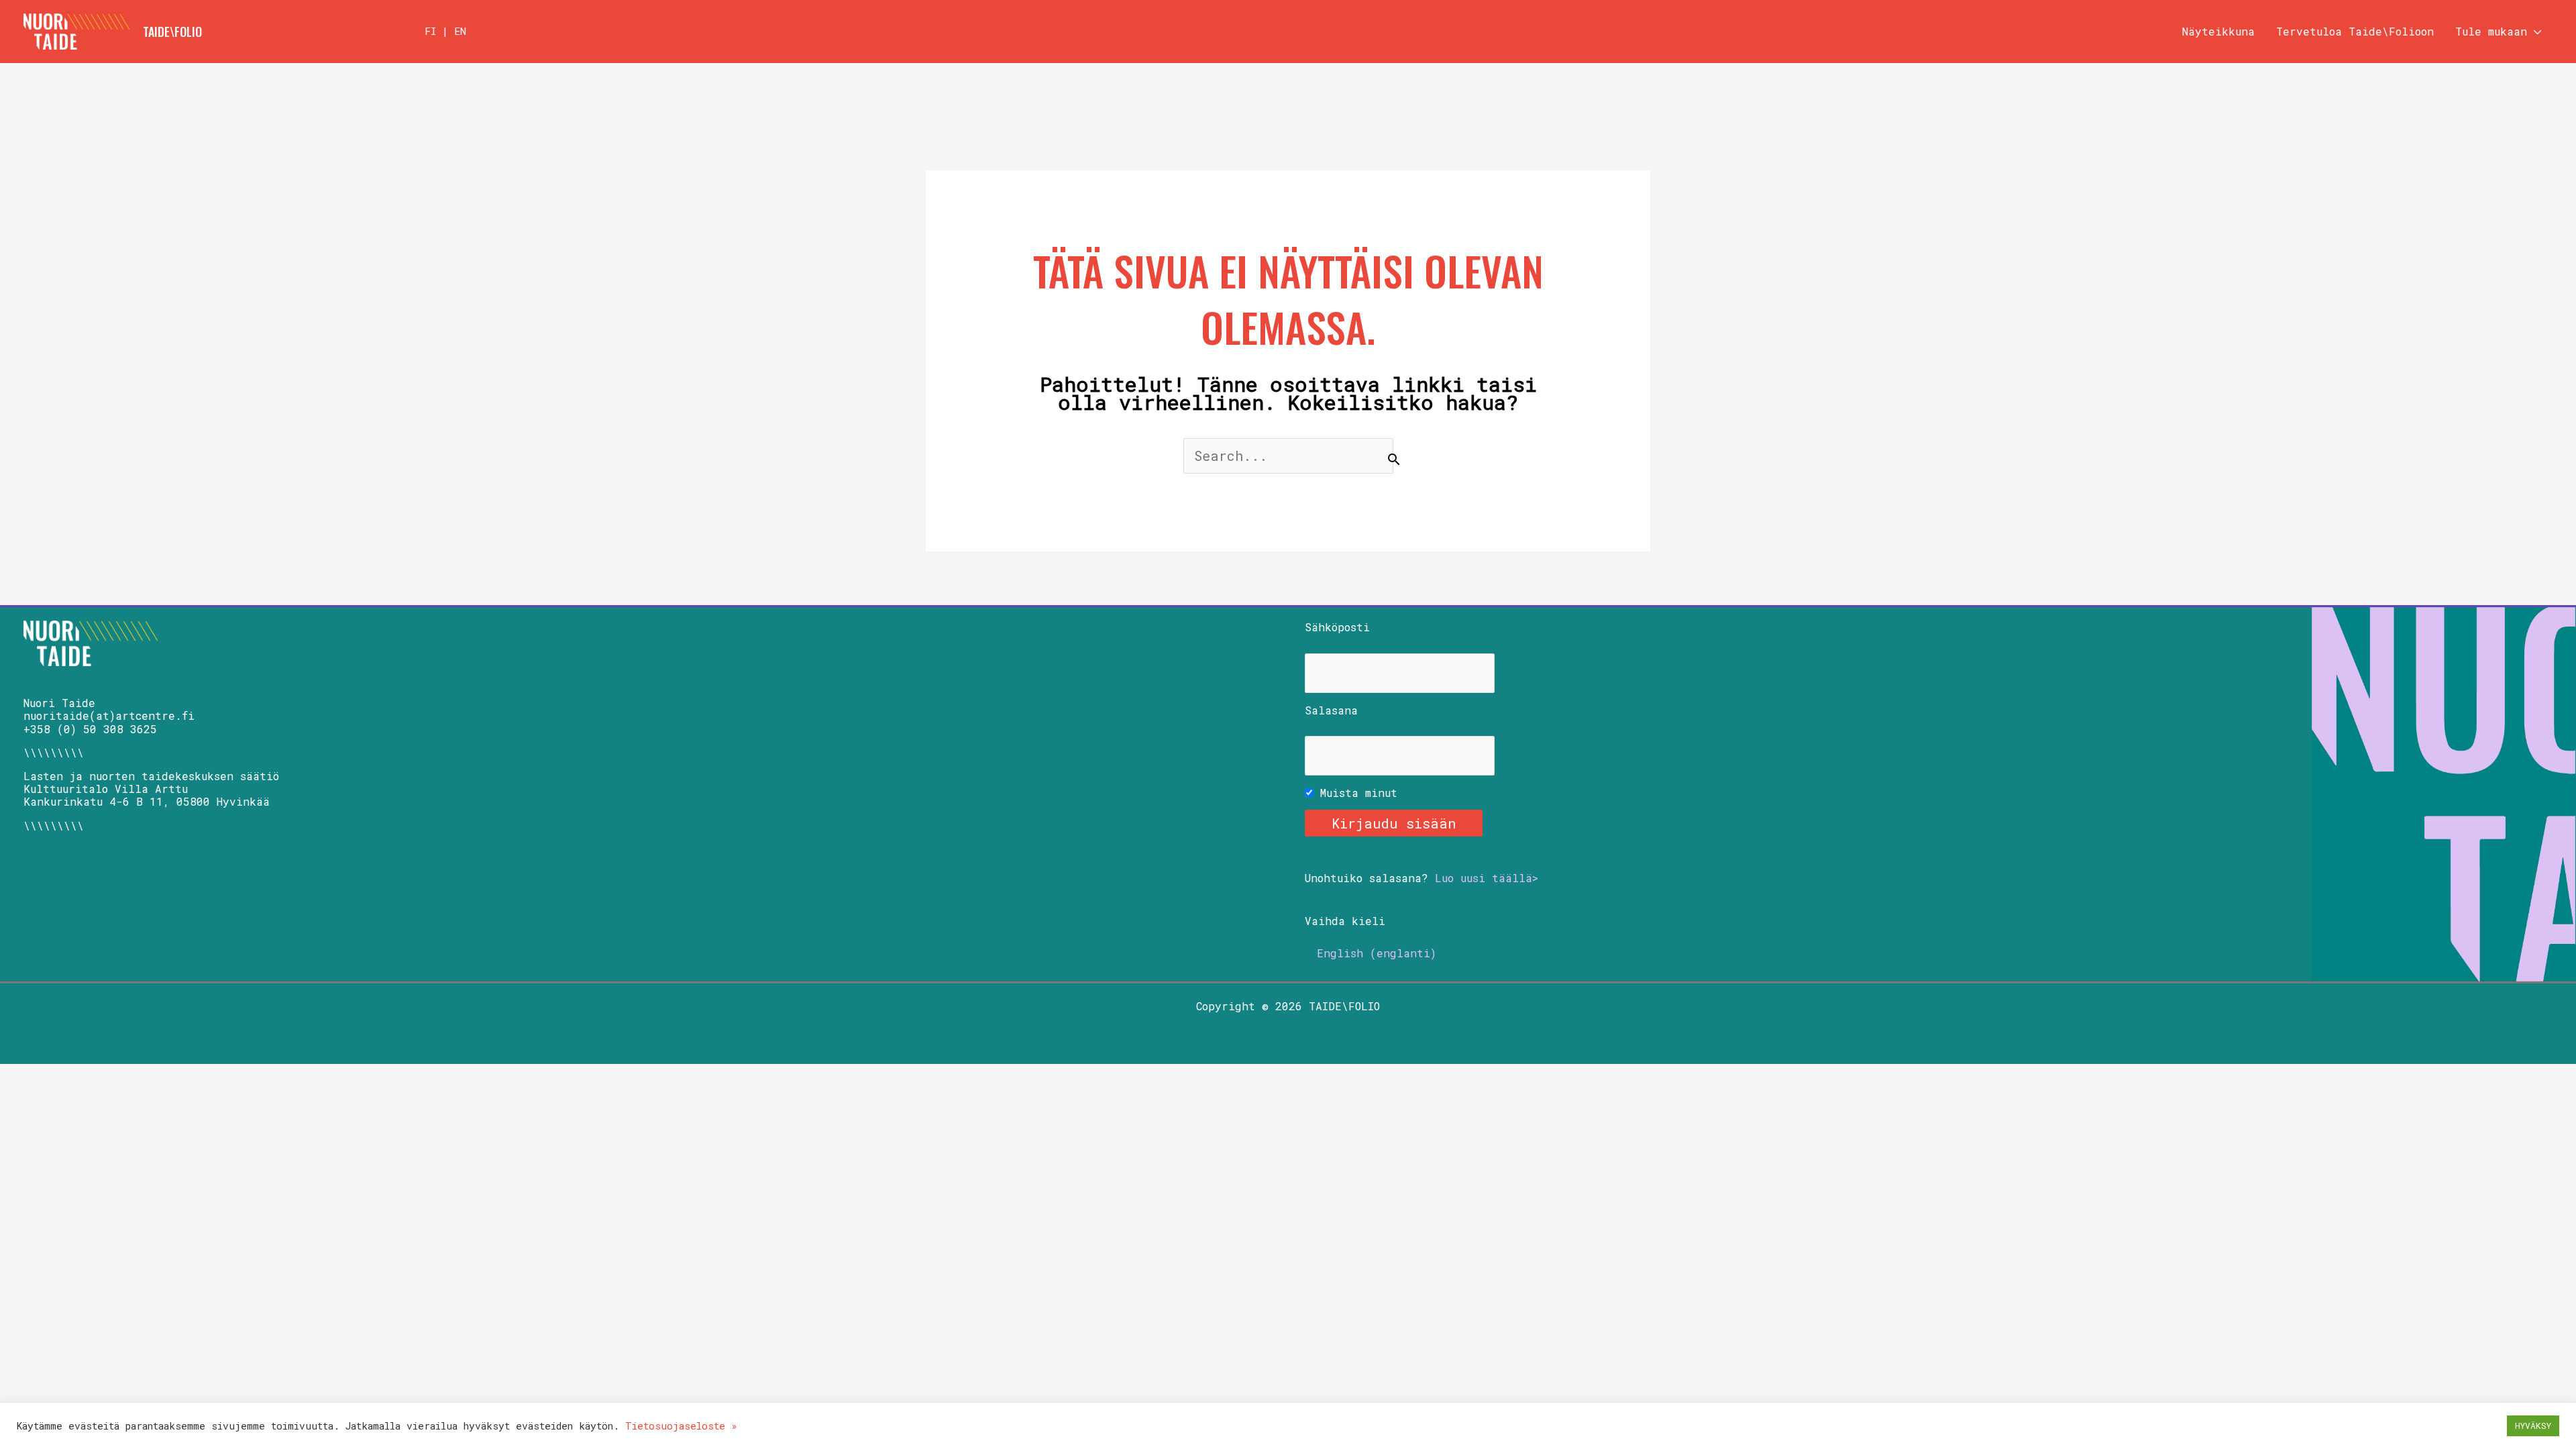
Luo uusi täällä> (1487, 878)
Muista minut (1355, 793)
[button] (2534, 32)
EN (460, 31)
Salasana (1331, 710)
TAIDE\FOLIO (172, 32)
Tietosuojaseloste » (681, 1426)
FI (430, 31)
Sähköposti (1337, 627)
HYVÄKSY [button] (2533, 1426)
